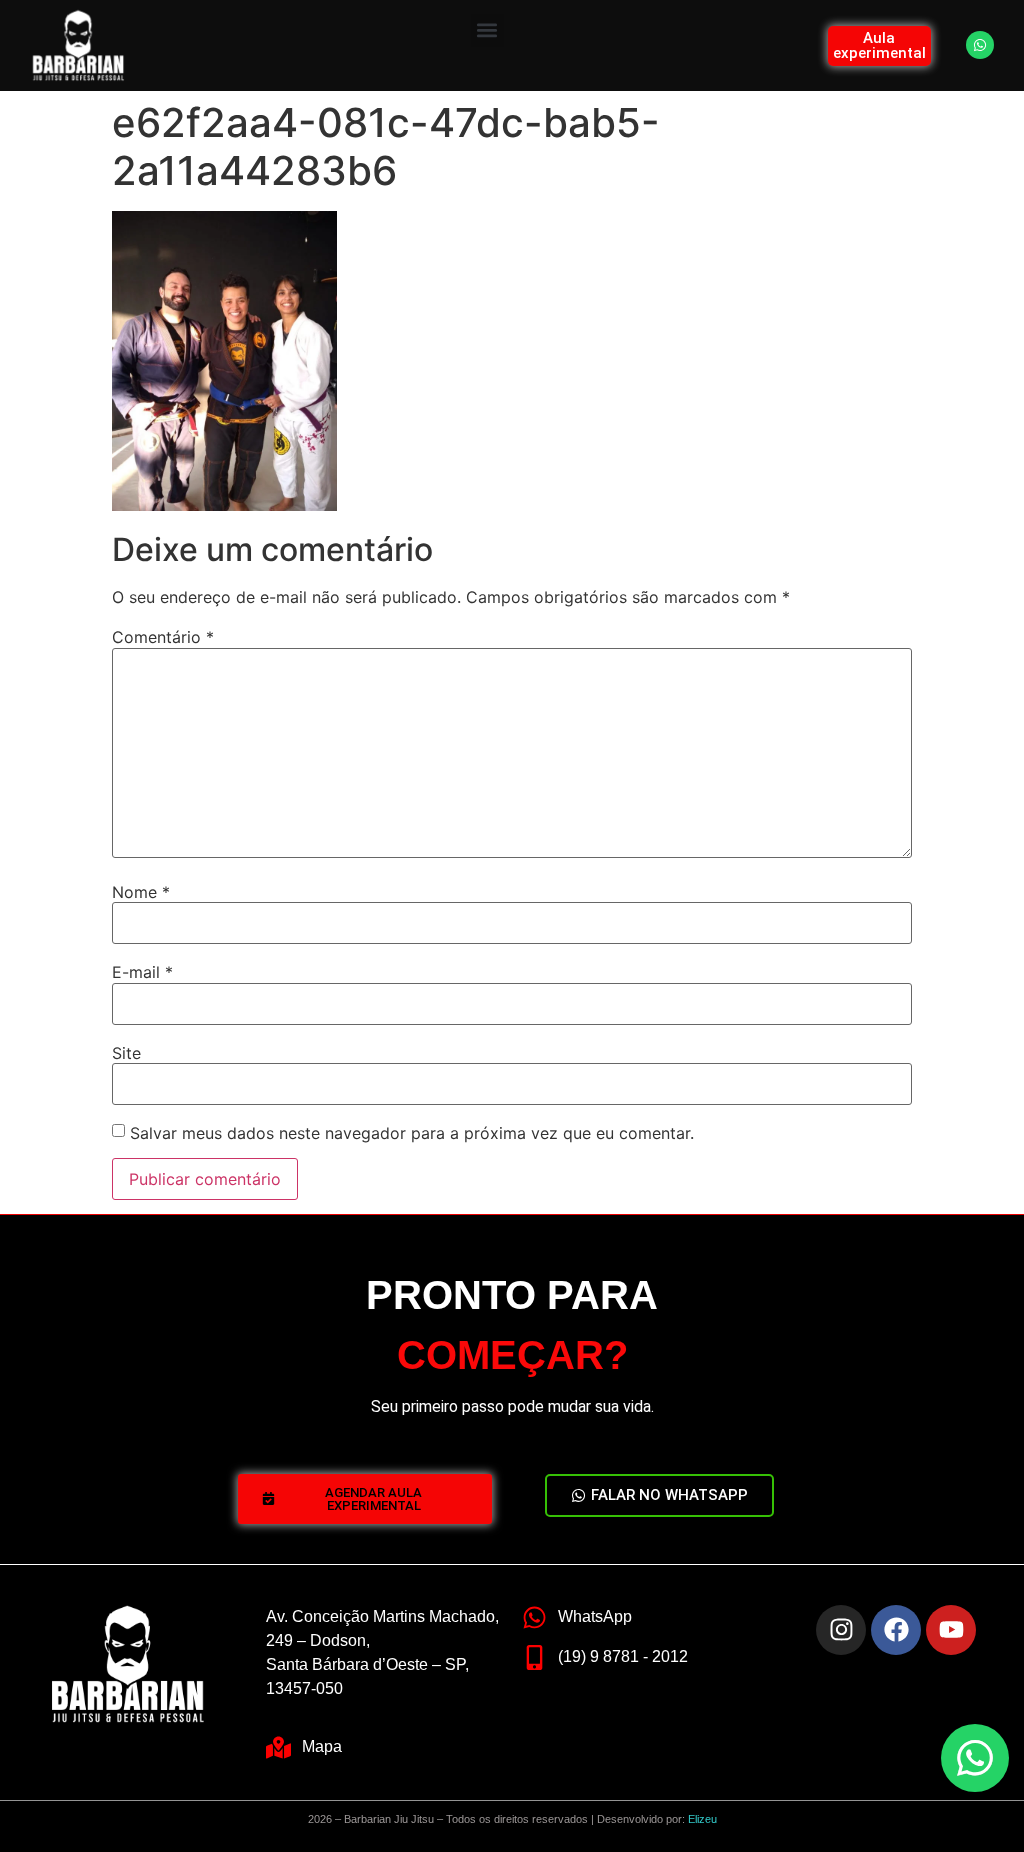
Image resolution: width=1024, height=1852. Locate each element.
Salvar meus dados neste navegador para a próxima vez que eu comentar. (412, 1133)
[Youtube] (951, 1630)
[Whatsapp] (980, 45)
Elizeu (702, 1819)
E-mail (142, 972)
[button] (487, 30)
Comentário (163, 637)
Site (126, 1053)
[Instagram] (841, 1630)
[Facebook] (896, 1630)
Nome (141, 892)
